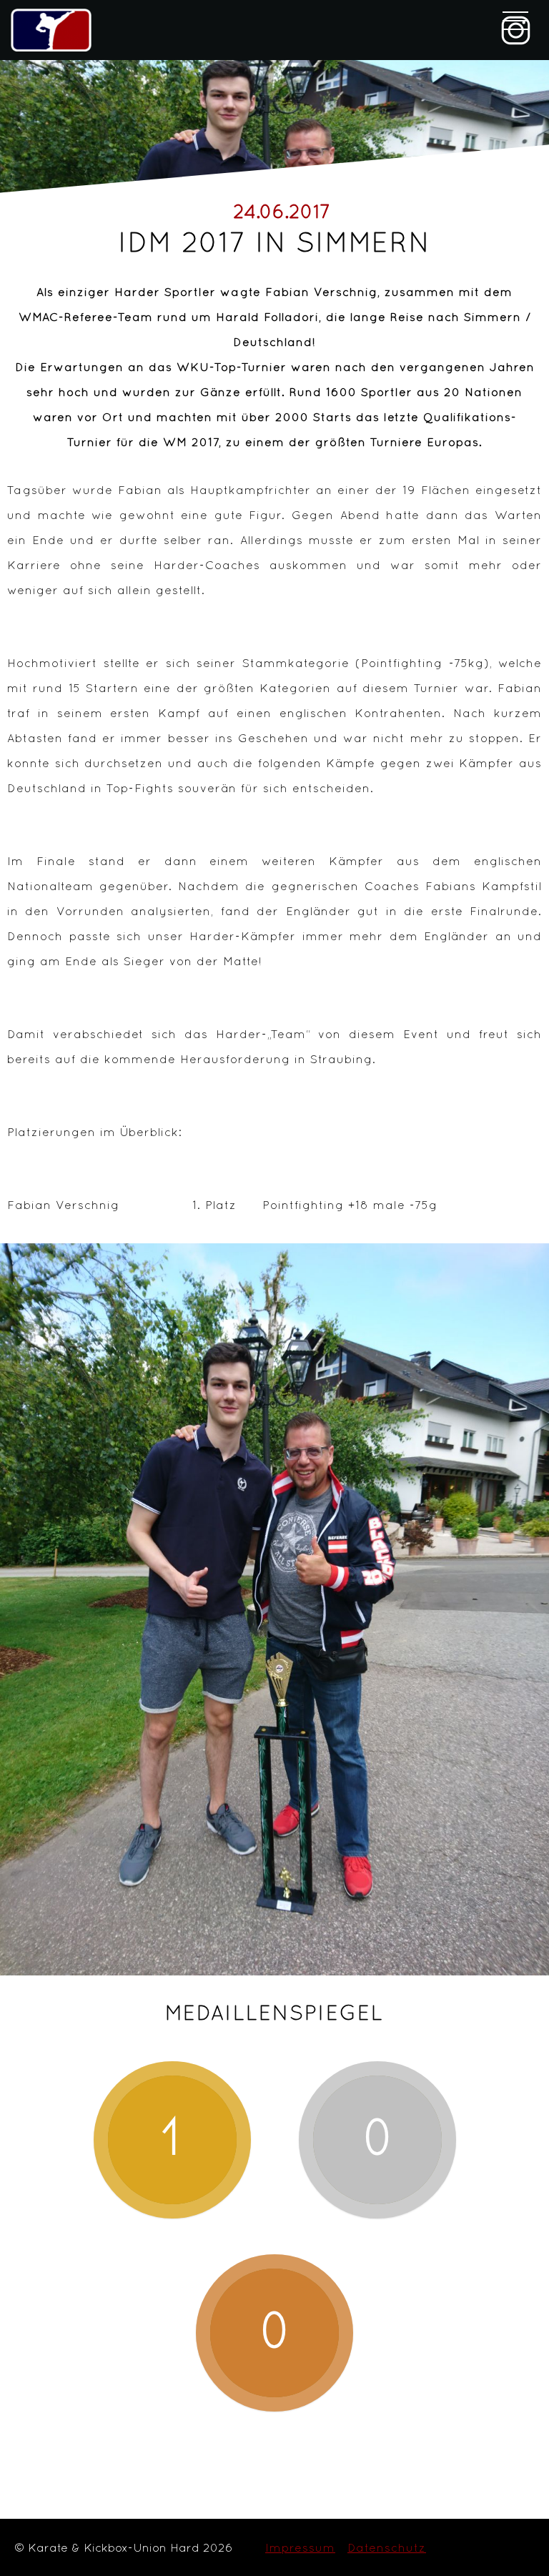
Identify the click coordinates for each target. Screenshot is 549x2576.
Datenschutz (387, 2547)
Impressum (300, 2547)
